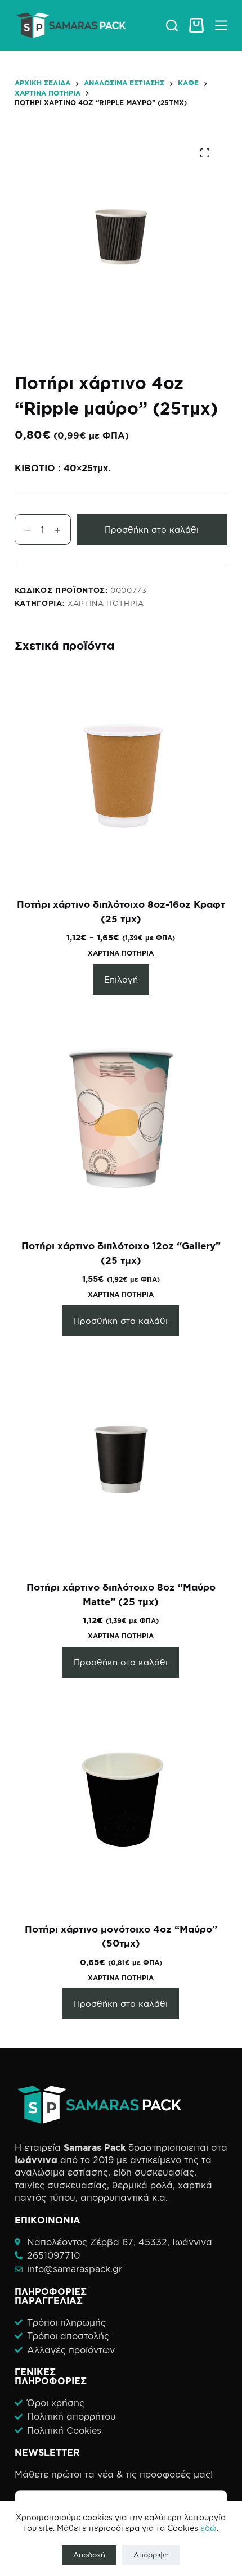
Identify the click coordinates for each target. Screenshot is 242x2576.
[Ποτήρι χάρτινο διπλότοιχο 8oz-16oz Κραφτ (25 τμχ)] (121, 777)
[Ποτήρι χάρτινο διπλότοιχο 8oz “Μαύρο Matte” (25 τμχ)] (121, 1460)
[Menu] (221, 25)
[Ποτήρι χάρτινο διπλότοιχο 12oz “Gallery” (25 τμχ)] (121, 1118)
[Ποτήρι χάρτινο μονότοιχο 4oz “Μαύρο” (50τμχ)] (121, 1801)
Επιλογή (121, 979)
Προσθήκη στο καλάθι (152, 530)
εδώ (209, 2528)
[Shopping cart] (196, 25)
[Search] (172, 26)
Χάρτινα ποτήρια (106, 603)
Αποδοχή (89, 2555)
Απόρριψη (151, 2555)
